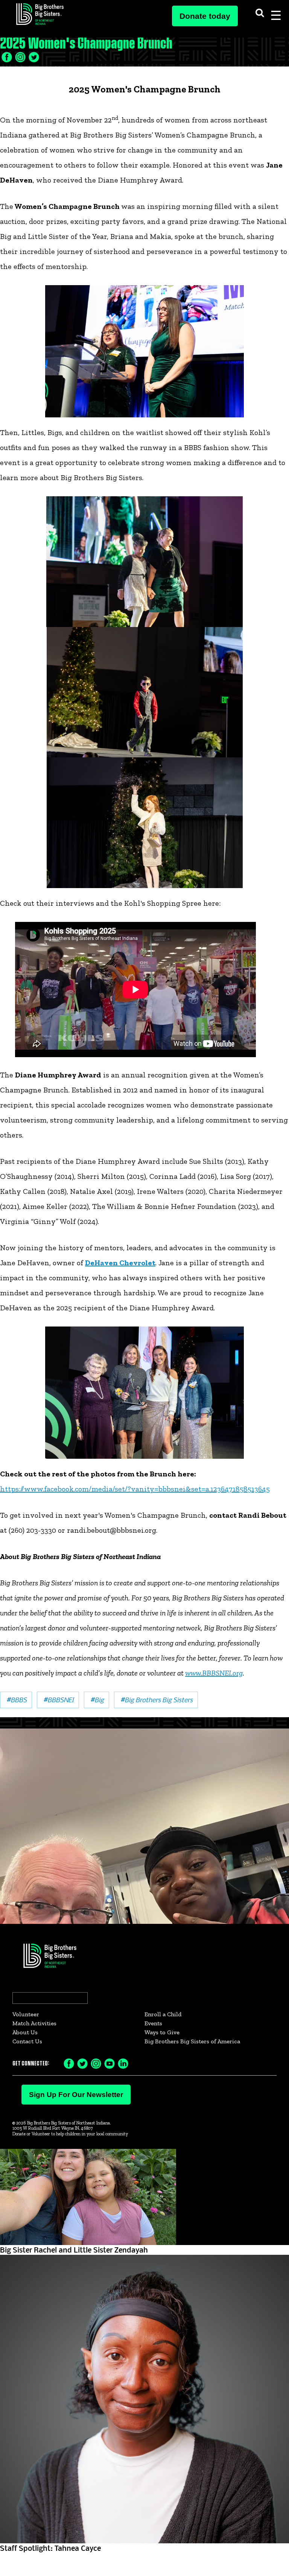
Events (153, 2023)
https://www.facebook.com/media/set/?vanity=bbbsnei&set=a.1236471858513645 (135, 1489)
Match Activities (34, 2023)
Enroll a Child (163, 2014)
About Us (25, 2032)
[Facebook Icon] (7, 56)
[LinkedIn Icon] (34, 56)
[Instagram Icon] (96, 2063)
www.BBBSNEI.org (214, 1673)
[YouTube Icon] (110, 2063)
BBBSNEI (58, 1699)
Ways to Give (162, 2032)
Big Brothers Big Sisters (156, 1699)
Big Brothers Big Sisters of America (192, 2041)
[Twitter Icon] (20, 56)
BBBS (16, 1699)
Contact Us (27, 2041)
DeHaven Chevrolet (120, 1263)
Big (97, 1699)
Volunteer (26, 2014)
